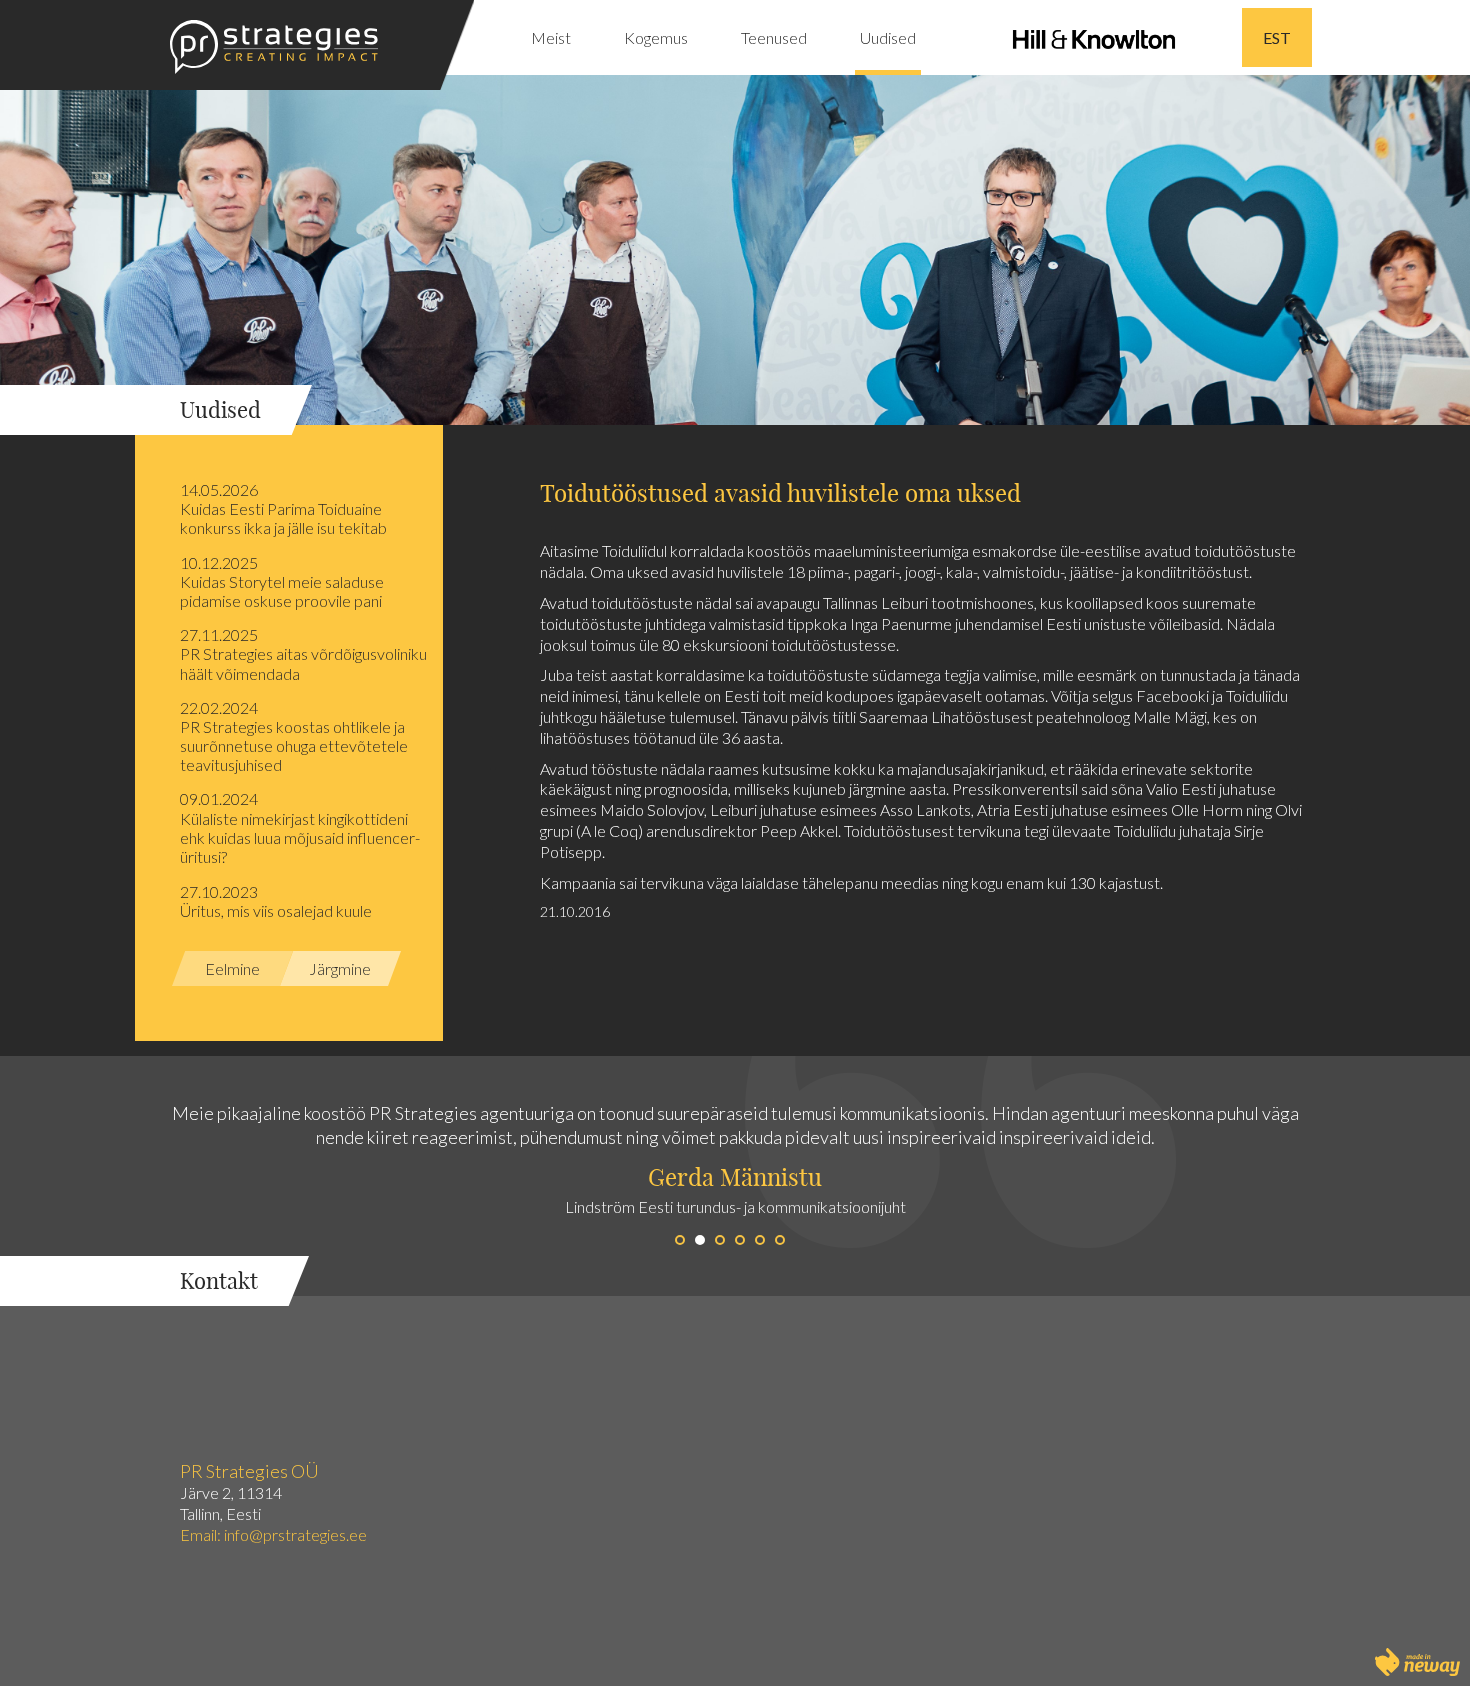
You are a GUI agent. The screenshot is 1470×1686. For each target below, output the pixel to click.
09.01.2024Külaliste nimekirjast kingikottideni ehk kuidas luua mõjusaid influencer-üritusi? (300, 827)
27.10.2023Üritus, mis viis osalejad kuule (276, 901)
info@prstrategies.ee (297, 1534)
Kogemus (656, 37)
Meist (551, 37)
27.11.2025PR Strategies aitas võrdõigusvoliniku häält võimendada (303, 653)
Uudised (888, 37)
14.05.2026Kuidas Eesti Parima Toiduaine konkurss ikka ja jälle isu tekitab (283, 508)
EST (1277, 37)
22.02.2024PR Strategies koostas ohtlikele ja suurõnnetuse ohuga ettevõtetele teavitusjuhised (294, 736)
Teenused (774, 37)
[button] (367, 1176)
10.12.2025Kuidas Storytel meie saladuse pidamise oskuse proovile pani (282, 581)
